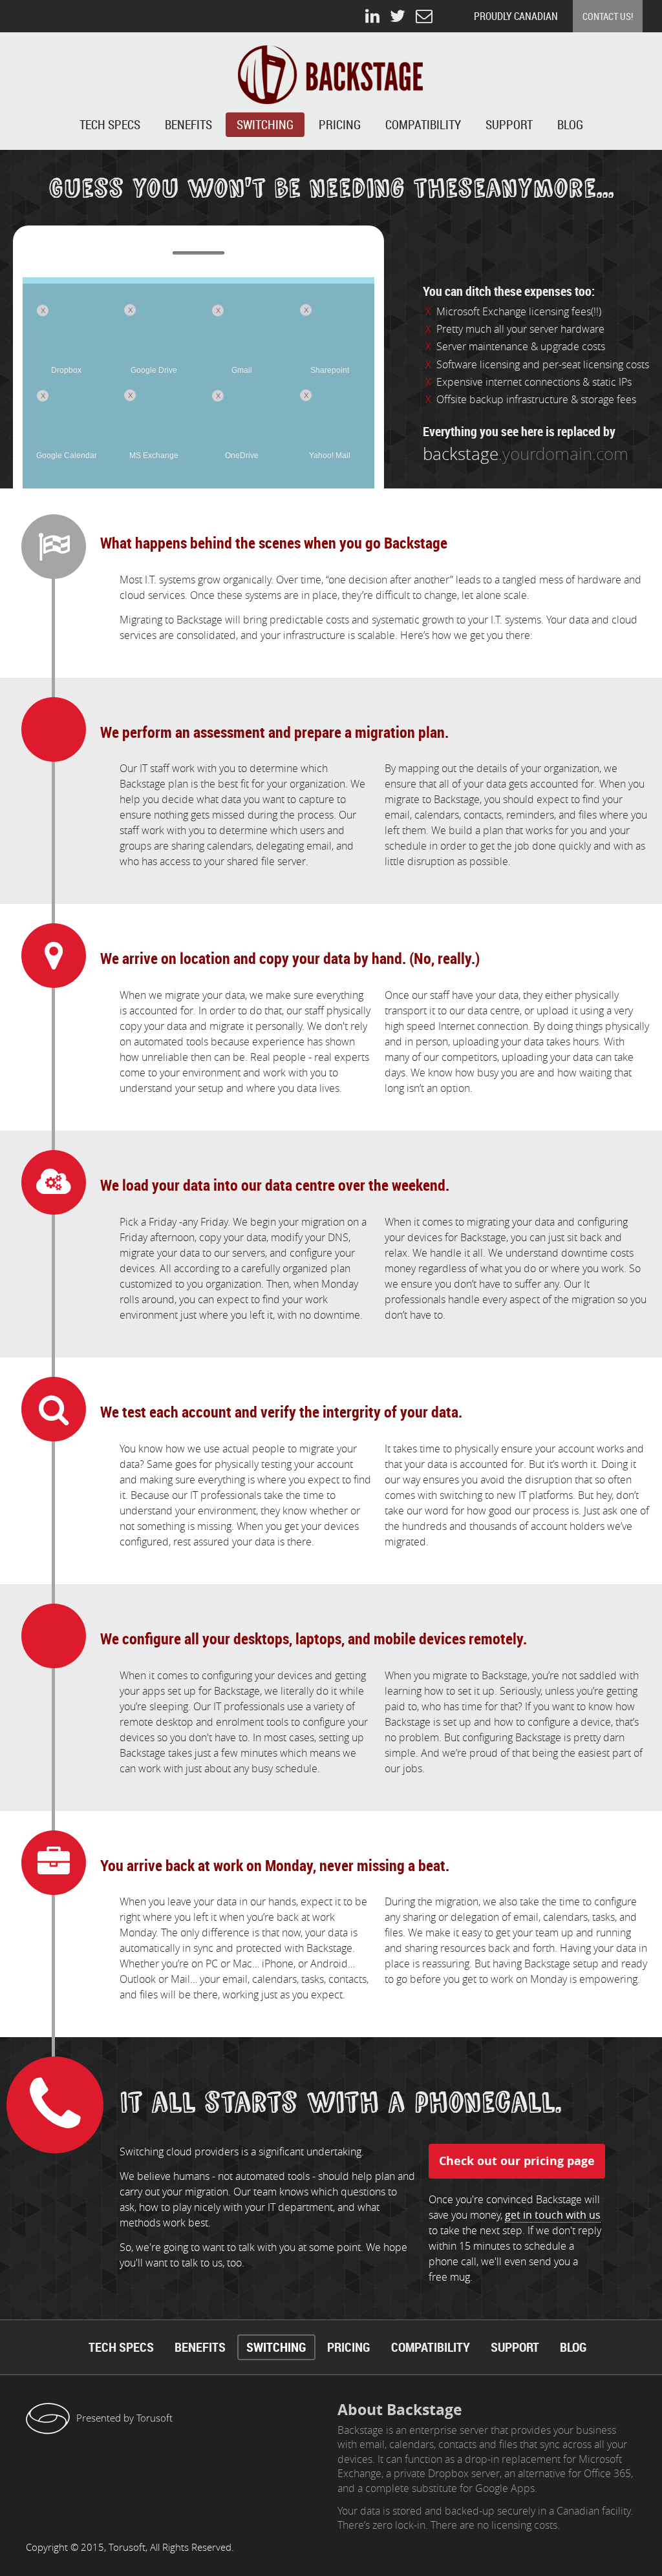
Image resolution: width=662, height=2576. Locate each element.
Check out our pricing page (517, 2161)
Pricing (340, 125)
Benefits (188, 125)
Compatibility (423, 125)
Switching (265, 125)
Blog (570, 125)
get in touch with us (553, 2215)
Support (509, 125)
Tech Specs (110, 125)
